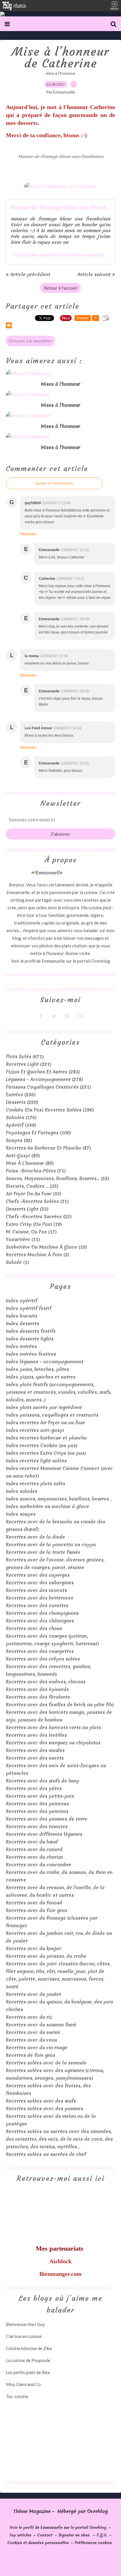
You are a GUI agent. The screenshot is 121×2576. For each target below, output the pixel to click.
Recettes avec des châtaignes (40, 1621)
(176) (21, 1117)
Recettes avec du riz (29, 2017)
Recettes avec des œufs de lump (43, 1781)
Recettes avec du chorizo (35, 1857)
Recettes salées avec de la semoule (46, 2063)
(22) (39, 1216)
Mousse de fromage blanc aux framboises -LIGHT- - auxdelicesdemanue (60, 208)
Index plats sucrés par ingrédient (44, 1407)
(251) (48, 1087)
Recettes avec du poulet (33, 1994)
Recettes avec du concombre (39, 1865)
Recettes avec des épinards (37, 1689)
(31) (37, 1201)
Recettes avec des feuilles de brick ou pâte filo (60, 1705)
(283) (43, 1072)
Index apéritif (22, 1301)
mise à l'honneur (61, 73)
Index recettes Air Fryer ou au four (45, 1423)
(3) (38, 1255)
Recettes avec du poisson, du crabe (46, 1956)
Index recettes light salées (36, 1461)
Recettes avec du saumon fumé (41, 2025)
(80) (23, 1156)
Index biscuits (22, 1316)
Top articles (20, 2535)
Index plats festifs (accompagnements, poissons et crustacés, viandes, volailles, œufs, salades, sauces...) (59, 1392)
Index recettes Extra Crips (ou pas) (46, 1453)
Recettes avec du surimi (33, 2032)
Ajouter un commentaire (54, 483)
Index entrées (21, 1346)
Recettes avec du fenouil (34, 1903)
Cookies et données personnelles (38, 2543)
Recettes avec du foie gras (37, 1910)
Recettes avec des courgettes (40, 1651)
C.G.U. (102, 2535)
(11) (23, 1239)
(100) (38, 1133)
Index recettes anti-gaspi (35, 1430)
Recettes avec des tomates (37, 1826)
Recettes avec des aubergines (40, 1583)
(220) (22, 1102)
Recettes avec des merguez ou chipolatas (53, 1743)
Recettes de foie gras (31, 2055)
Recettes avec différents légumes (44, 1834)
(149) (21, 1125)
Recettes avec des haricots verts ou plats (53, 1727)
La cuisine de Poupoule (28, 2360)
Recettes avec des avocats (36, 1590)
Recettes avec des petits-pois (40, 1796)
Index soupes (21, 1514)
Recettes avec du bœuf (32, 1842)
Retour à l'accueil (60, 288)
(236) (21, 1095)
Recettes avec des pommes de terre (47, 1819)
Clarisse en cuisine (24, 2336)
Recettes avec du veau (31, 2040)
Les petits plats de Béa (28, 2372)
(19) (34, 1224)
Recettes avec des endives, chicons (46, 1682)
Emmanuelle (53, 961)
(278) (44, 1079)
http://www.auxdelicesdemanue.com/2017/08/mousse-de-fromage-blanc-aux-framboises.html (60, 255)
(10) (46, 1247)
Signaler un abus (75, 2535)
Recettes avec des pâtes (34, 1788)
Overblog (98, 2511)
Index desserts (22, 1323)
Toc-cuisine (17, 2396)
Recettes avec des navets (35, 1758)
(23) (27, 1209)
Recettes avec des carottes (37, 1605)
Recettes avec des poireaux (37, 1804)
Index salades (22, 1491)
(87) (48, 1148)
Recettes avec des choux (34, 1628)
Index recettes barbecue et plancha (46, 1438)
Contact (45, 2535)
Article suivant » (96, 274)
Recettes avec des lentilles (36, 1735)
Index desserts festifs (31, 1331)
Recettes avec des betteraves (40, 1598)
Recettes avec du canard (34, 1849)
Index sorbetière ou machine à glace (47, 1506)
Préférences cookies (93, 2543)
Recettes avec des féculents (38, 1697)
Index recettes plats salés (36, 1484)
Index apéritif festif (29, 1308)
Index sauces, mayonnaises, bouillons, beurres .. (59, 1499)
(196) (50, 1110)
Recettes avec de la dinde (35, 1537)
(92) (19, 1140)
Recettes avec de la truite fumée (43, 1552)
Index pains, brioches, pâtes (37, 1369)
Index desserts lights (30, 1339)
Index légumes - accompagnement (45, 1362)
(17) (31, 1232)
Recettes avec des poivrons (37, 1811)
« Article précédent (28, 274)
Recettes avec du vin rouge (37, 2047)
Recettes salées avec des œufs (41, 2101)
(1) (17, 1262)
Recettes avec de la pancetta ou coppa (51, 1544)
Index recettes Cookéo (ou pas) (42, 1445)
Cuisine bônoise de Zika (29, 2348)
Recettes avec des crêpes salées (43, 1659)
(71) (36, 1171)
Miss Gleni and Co (23, 2384)
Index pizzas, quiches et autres (41, 1377)
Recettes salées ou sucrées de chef (46, 2154)
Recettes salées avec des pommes (44, 2108)
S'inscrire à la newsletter (30, 341)
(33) (34, 1194)
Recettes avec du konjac (34, 1948)
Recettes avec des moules (35, 1750)
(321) (29, 1064)
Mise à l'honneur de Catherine (60, 57)
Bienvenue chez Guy (25, 2324)
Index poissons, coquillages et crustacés (52, 1415)
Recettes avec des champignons (42, 1613)
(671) (25, 1056)
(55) (58, 1178)
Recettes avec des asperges (38, 1575)
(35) (32, 1186)
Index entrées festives (31, 1354)
